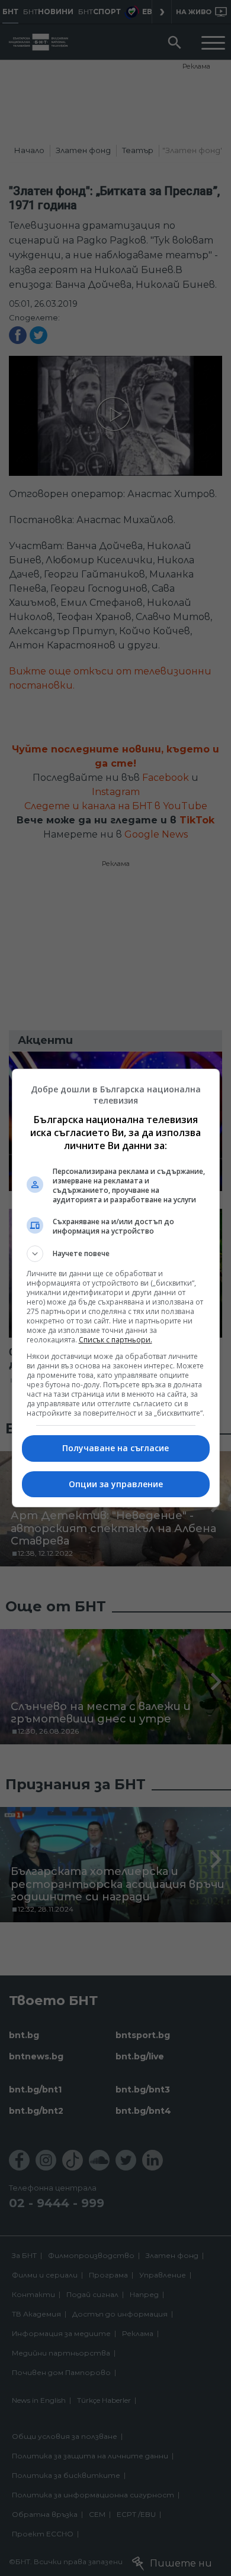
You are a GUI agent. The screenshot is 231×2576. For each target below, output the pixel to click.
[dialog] (116, 1288)
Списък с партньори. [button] (115, 1340)
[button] (116, 1254)
